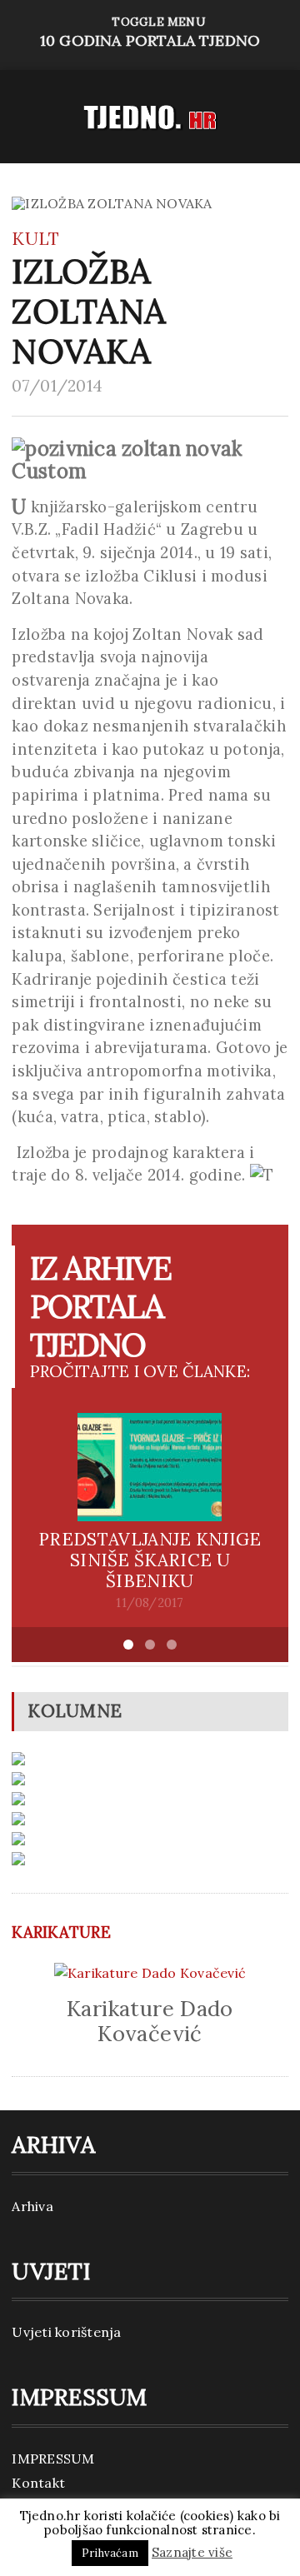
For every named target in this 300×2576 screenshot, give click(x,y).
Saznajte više (192, 2552)
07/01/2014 (57, 386)
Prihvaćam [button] (110, 2553)
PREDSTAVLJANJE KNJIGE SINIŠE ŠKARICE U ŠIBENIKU (150, 1560)
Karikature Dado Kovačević (150, 2021)
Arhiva (32, 2206)
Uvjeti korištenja (66, 2332)
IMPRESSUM (53, 2459)
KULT (35, 239)
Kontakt (38, 2483)
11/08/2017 (150, 1603)
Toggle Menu (150, 32)
